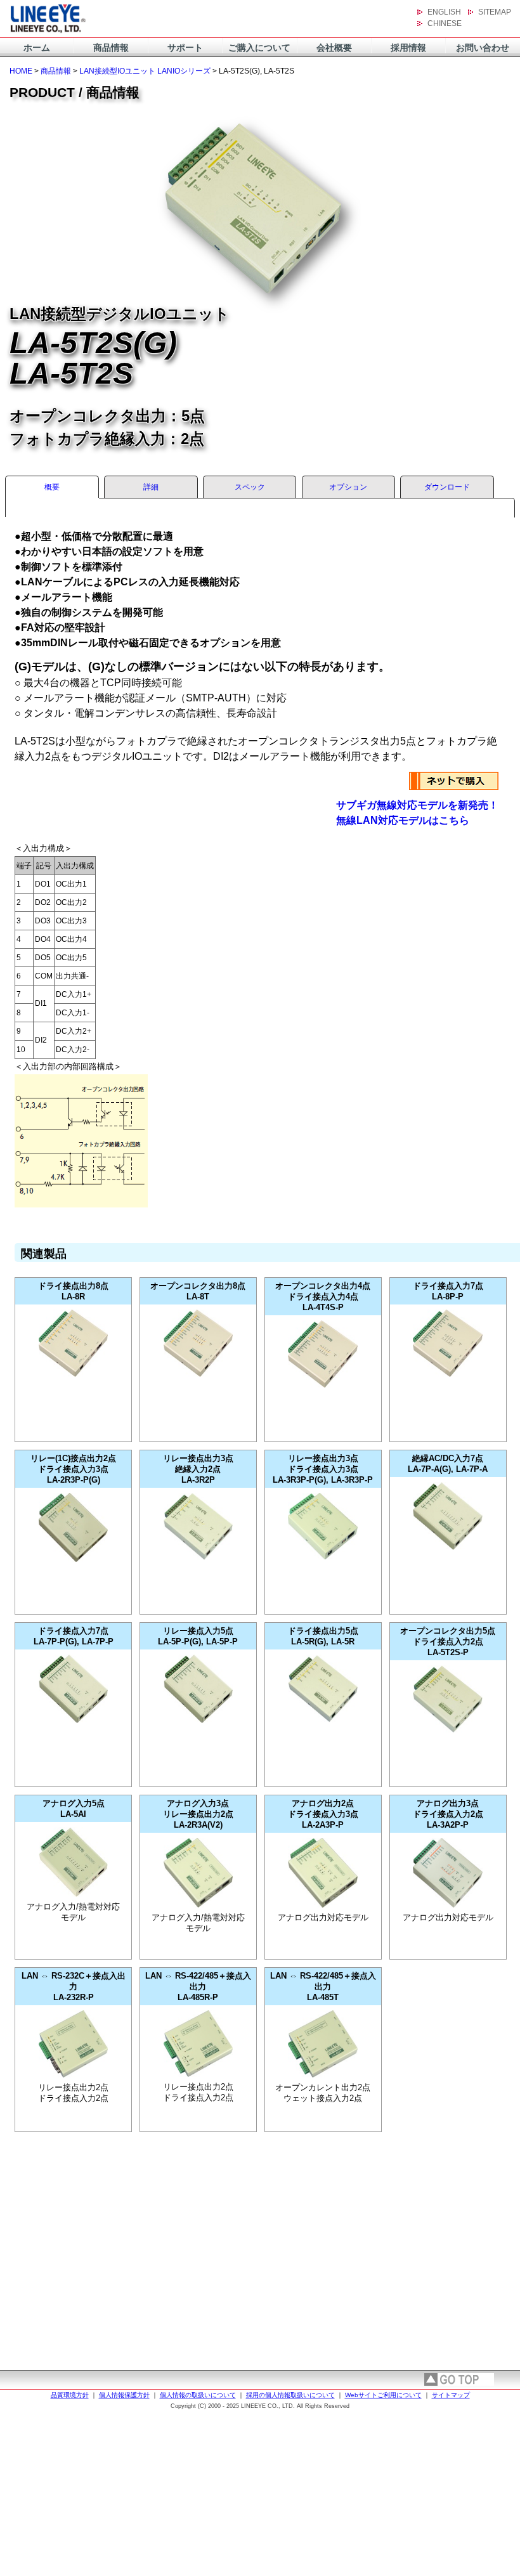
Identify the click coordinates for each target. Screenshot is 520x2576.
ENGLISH (444, 12)
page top (459, 2379)
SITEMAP (495, 12)
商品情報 (111, 48)
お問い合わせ (483, 48)
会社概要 (334, 48)
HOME (21, 71)
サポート (185, 48)
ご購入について (259, 48)
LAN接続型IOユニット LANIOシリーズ (145, 71)
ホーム (37, 48)
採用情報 (408, 48)
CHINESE (445, 23)
